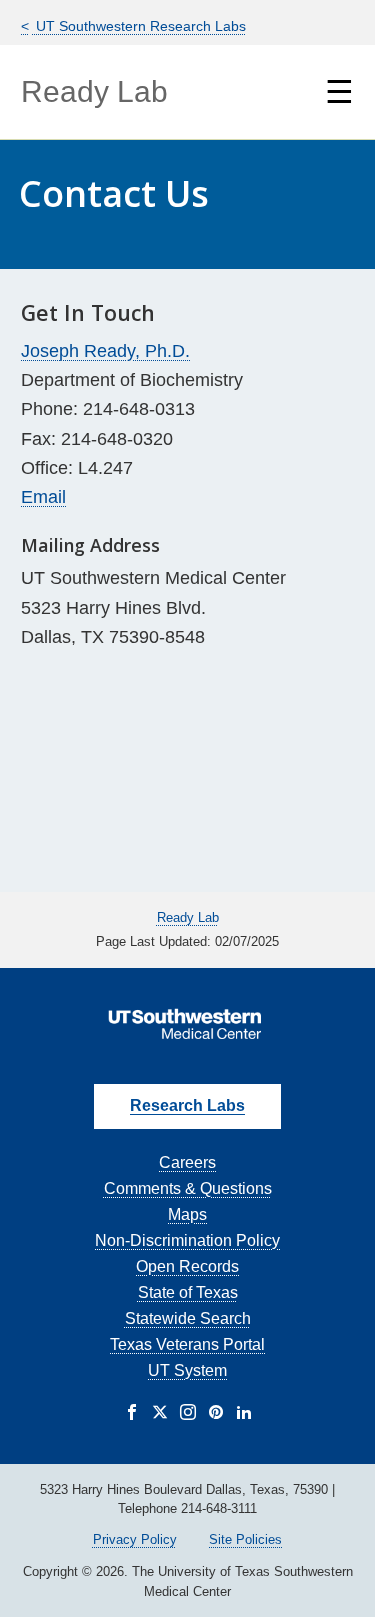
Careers (187, 1162)
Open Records (187, 1266)
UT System (187, 1370)
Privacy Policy (135, 1539)
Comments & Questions (188, 1188)
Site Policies (245, 1539)
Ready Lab (94, 91)
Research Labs (187, 1105)
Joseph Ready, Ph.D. (105, 351)
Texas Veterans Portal (187, 1344)
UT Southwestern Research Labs (139, 26)
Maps (187, 1214)
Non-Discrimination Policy (187, 1240)
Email (43, 497)
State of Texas (188, 1292)
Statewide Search (188, 1318)
